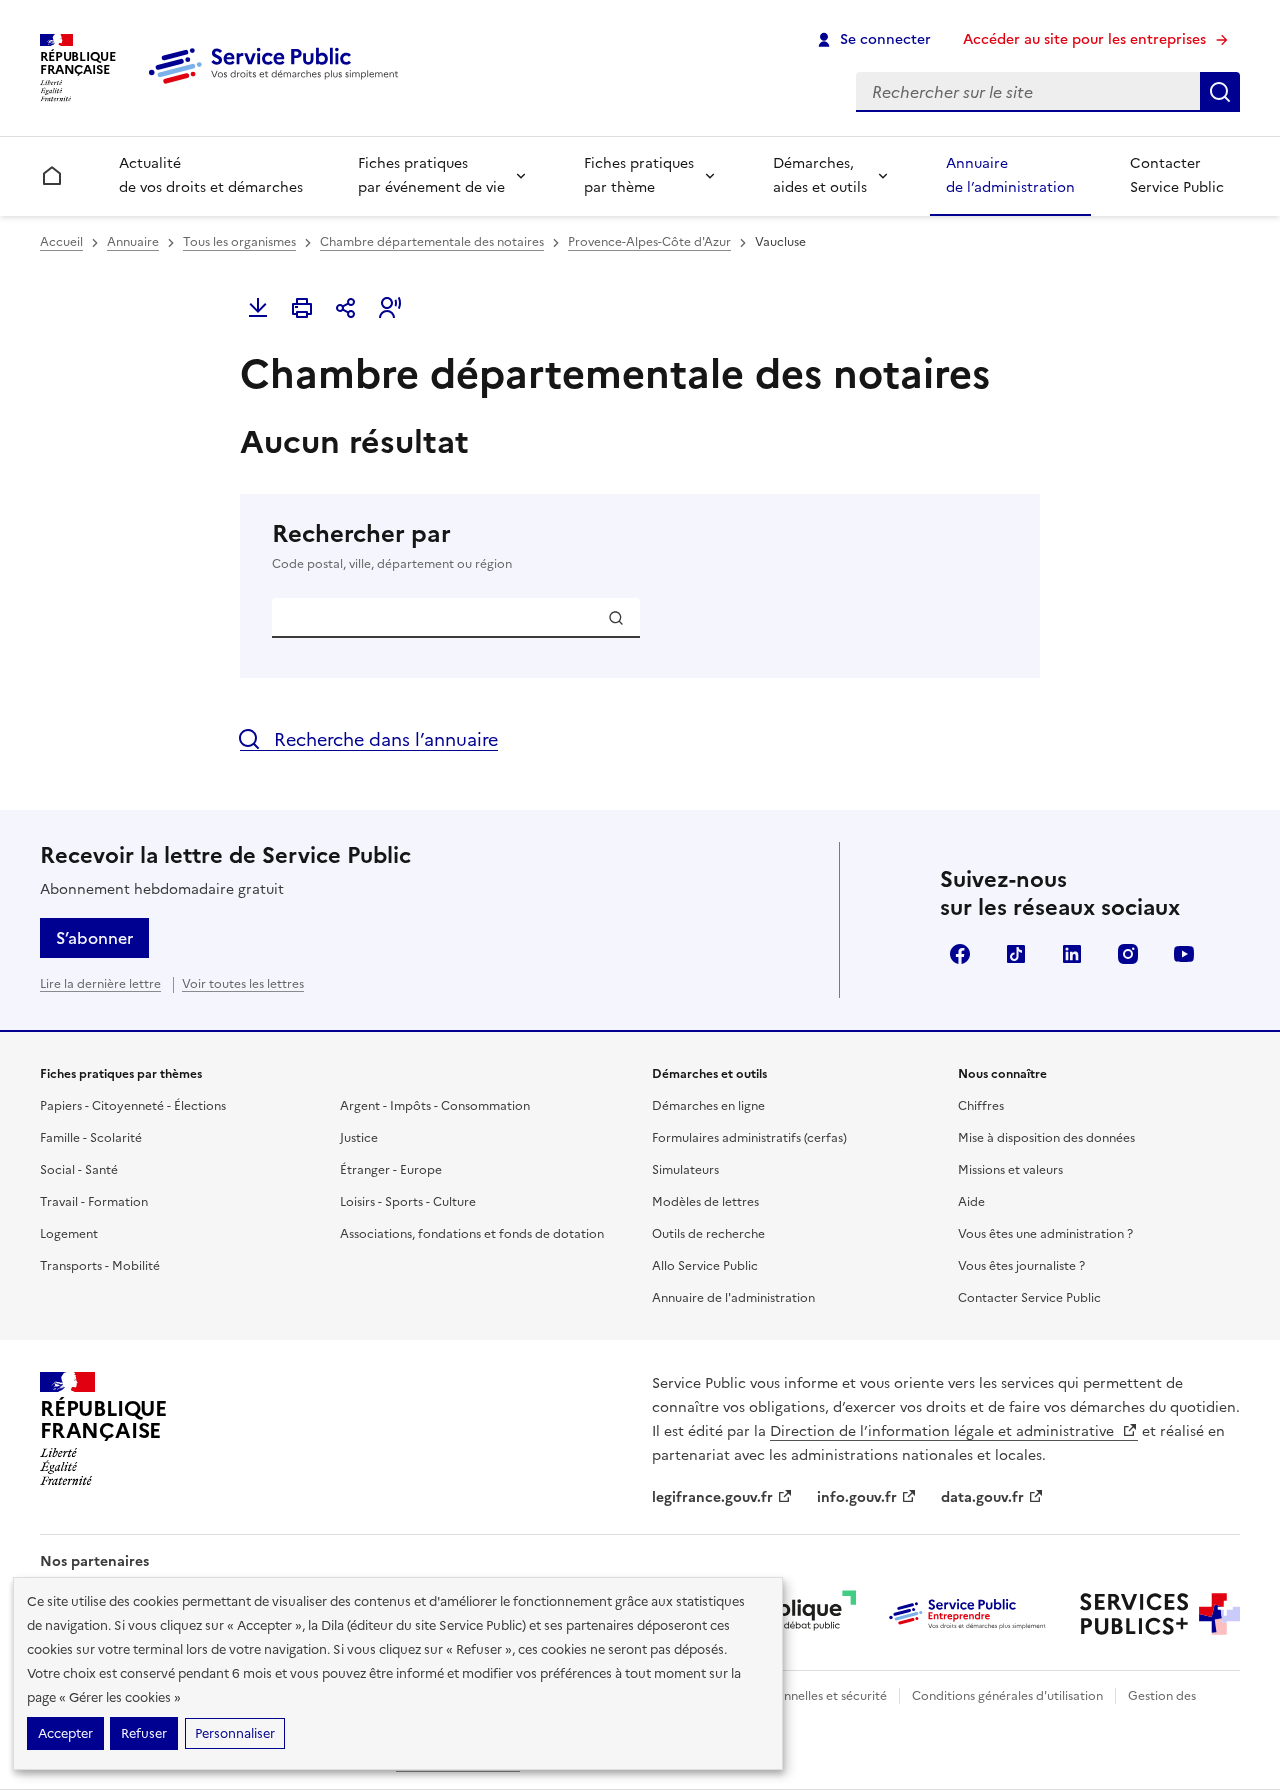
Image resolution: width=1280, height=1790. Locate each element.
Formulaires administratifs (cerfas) (749, 1138)
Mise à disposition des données (1046, 1138)
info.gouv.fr (857, 1497)
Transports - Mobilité (100, 1266)
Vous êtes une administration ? (1045, 1234)
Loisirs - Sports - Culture (408, 1202)
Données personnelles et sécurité (792, 1696)
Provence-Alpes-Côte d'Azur (649, 242)
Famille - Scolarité (91, 1138)
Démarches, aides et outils (820, 175)
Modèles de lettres (705, 1202)
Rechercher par (392, 545)
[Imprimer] (302, 308)
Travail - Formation (94, 1202)
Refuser (144, 1733)
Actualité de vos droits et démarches (211, 175)
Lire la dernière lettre (100, 984)
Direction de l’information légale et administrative (944, 1431)
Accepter (65, 1733)
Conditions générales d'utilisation (1007, 1696)
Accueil (61, 242)
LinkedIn (1072, 954)
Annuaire (133, 242)
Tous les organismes (239, 242)
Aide (971, 1202)
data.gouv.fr (982, 1497)
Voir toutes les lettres (243, 984)
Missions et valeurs (1010, 1170)
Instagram (1128, 954)
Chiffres (981, 1106)
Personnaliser (235, 1733)
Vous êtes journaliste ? (1021, 1266)
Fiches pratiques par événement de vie (431, 175)
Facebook (960, 954)
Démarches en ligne (708, 1106)
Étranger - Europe (391, 1170)
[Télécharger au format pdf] (258, 308)
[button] (390, 308)
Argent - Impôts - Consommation (435, 1106)
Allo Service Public (705, 1266)
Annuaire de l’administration (1010, 175)
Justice (359, 1138)
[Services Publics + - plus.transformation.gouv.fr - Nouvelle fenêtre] (1160, 1614)
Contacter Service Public (1177, 175)
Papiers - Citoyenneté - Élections (133, 1106)
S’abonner (94, 938)
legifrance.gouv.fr (712, 1497)
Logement (69, 1234)
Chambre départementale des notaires (432, 242)
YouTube (1184, 954)
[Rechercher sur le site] (1220, 92)
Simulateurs (685, 1170)
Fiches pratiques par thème (639, 175)
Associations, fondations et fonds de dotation (472, 1234)
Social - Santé (79, 1170)
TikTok (1016, 954)
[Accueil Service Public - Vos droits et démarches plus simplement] (278, 85)
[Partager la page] (346, 308)
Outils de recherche (708, 1234)
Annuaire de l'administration (733, 1298)
